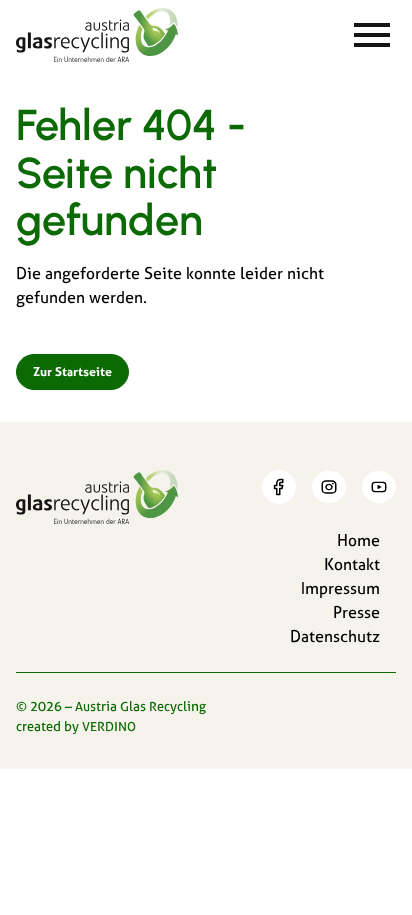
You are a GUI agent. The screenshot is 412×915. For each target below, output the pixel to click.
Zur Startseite (72, 371)
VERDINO (109, 726)
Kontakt (352, 564)
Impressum (340, 588)
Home (358, 540)
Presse (356, 612)
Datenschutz (335, 636)
